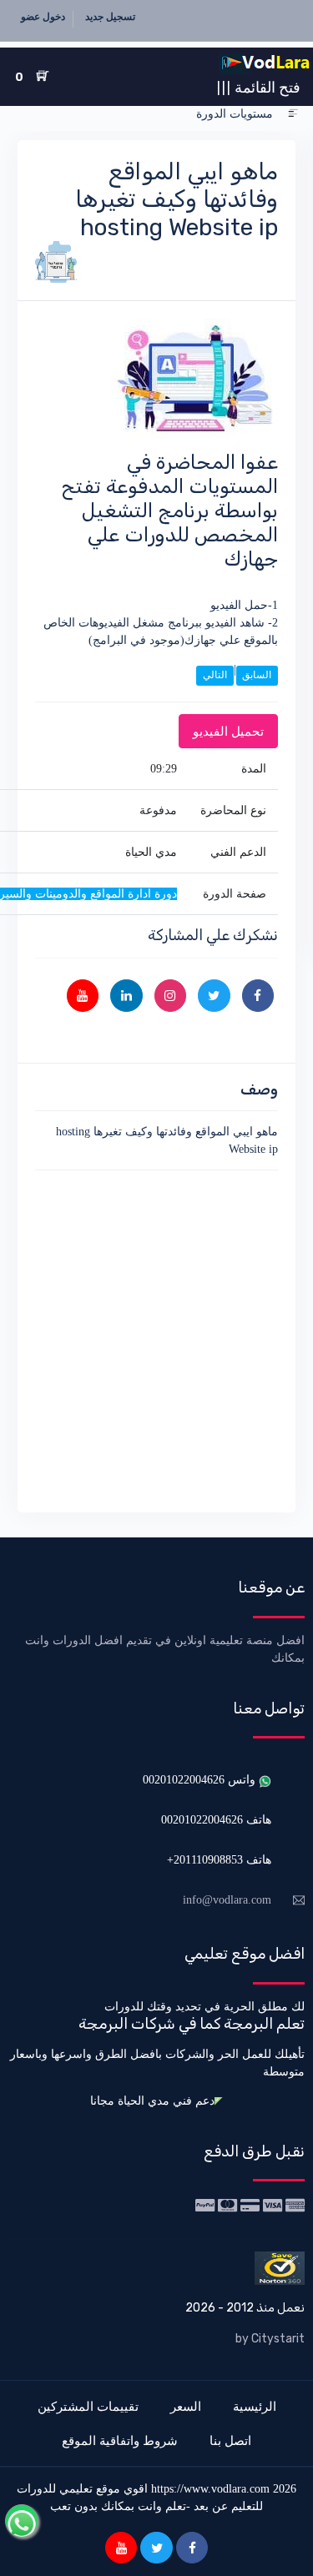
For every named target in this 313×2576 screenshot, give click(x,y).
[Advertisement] (156, 1338)
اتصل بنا (230, 2440)
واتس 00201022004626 (201, 1780)
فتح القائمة (258, 87)
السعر (186, 2406)
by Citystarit (270, 2339)
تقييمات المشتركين (88, 2406)
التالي (215, 675)
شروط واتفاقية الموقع (120, 2440)
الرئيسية (255, 2406)
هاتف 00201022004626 (216, 1820)
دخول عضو (43, 17)
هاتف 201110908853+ (219, 1860)
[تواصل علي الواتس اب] (22, 2521)
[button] (293, 114)
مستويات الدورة (235, 114)
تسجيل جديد (110, 17)
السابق (257, 675)
